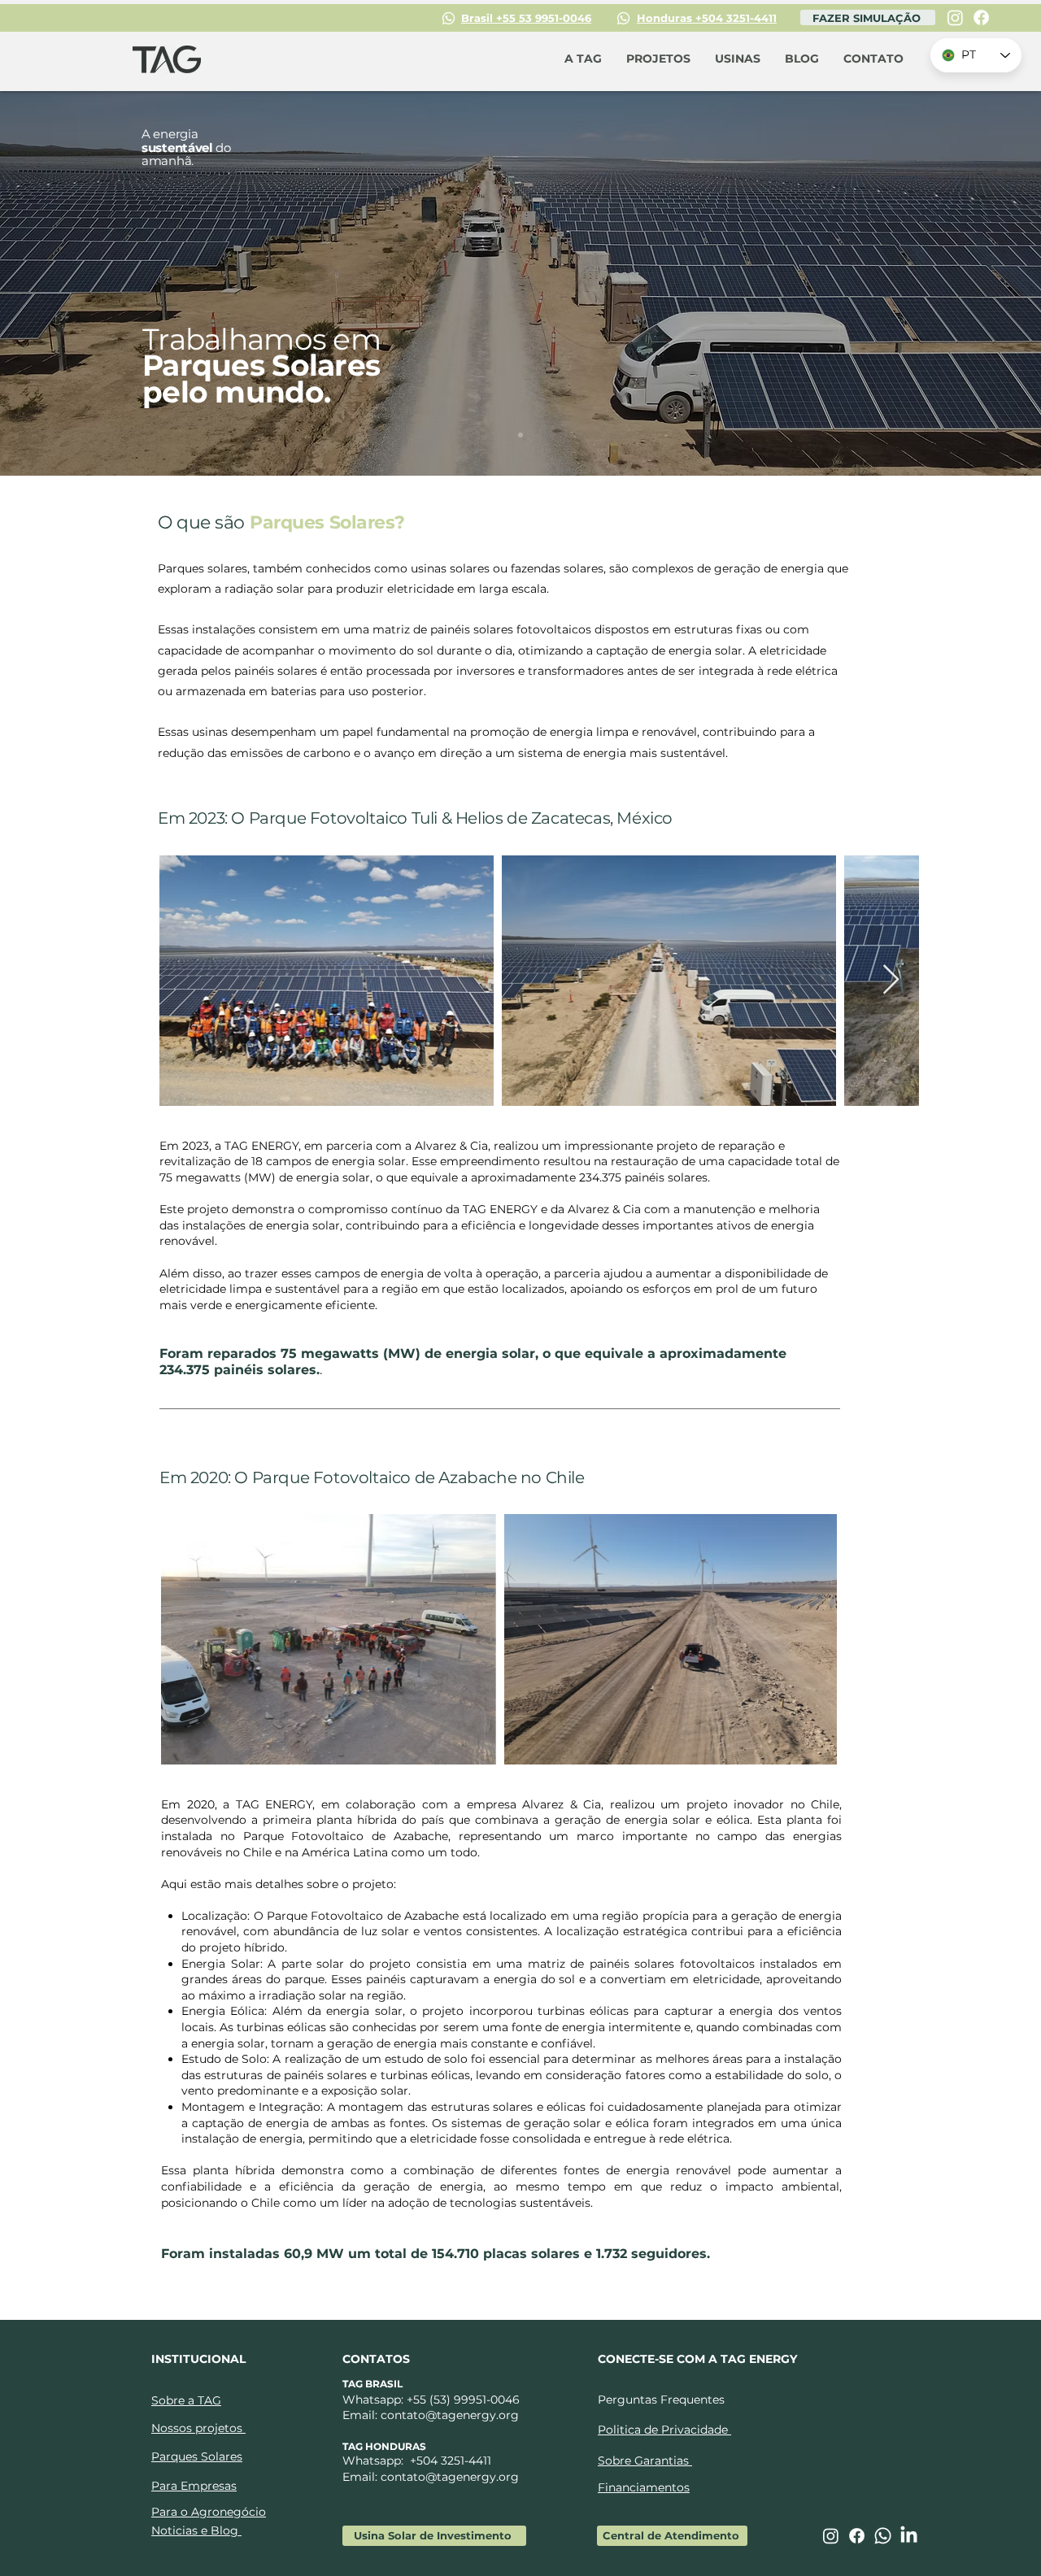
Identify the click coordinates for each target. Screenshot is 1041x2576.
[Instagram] (955, 17)
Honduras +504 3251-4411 (707, 18)
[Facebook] (981, 17)
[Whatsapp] (883, 2536)
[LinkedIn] (909, 2536)
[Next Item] (891, 980)
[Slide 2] (520, 435)
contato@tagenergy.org (450, 2415)
